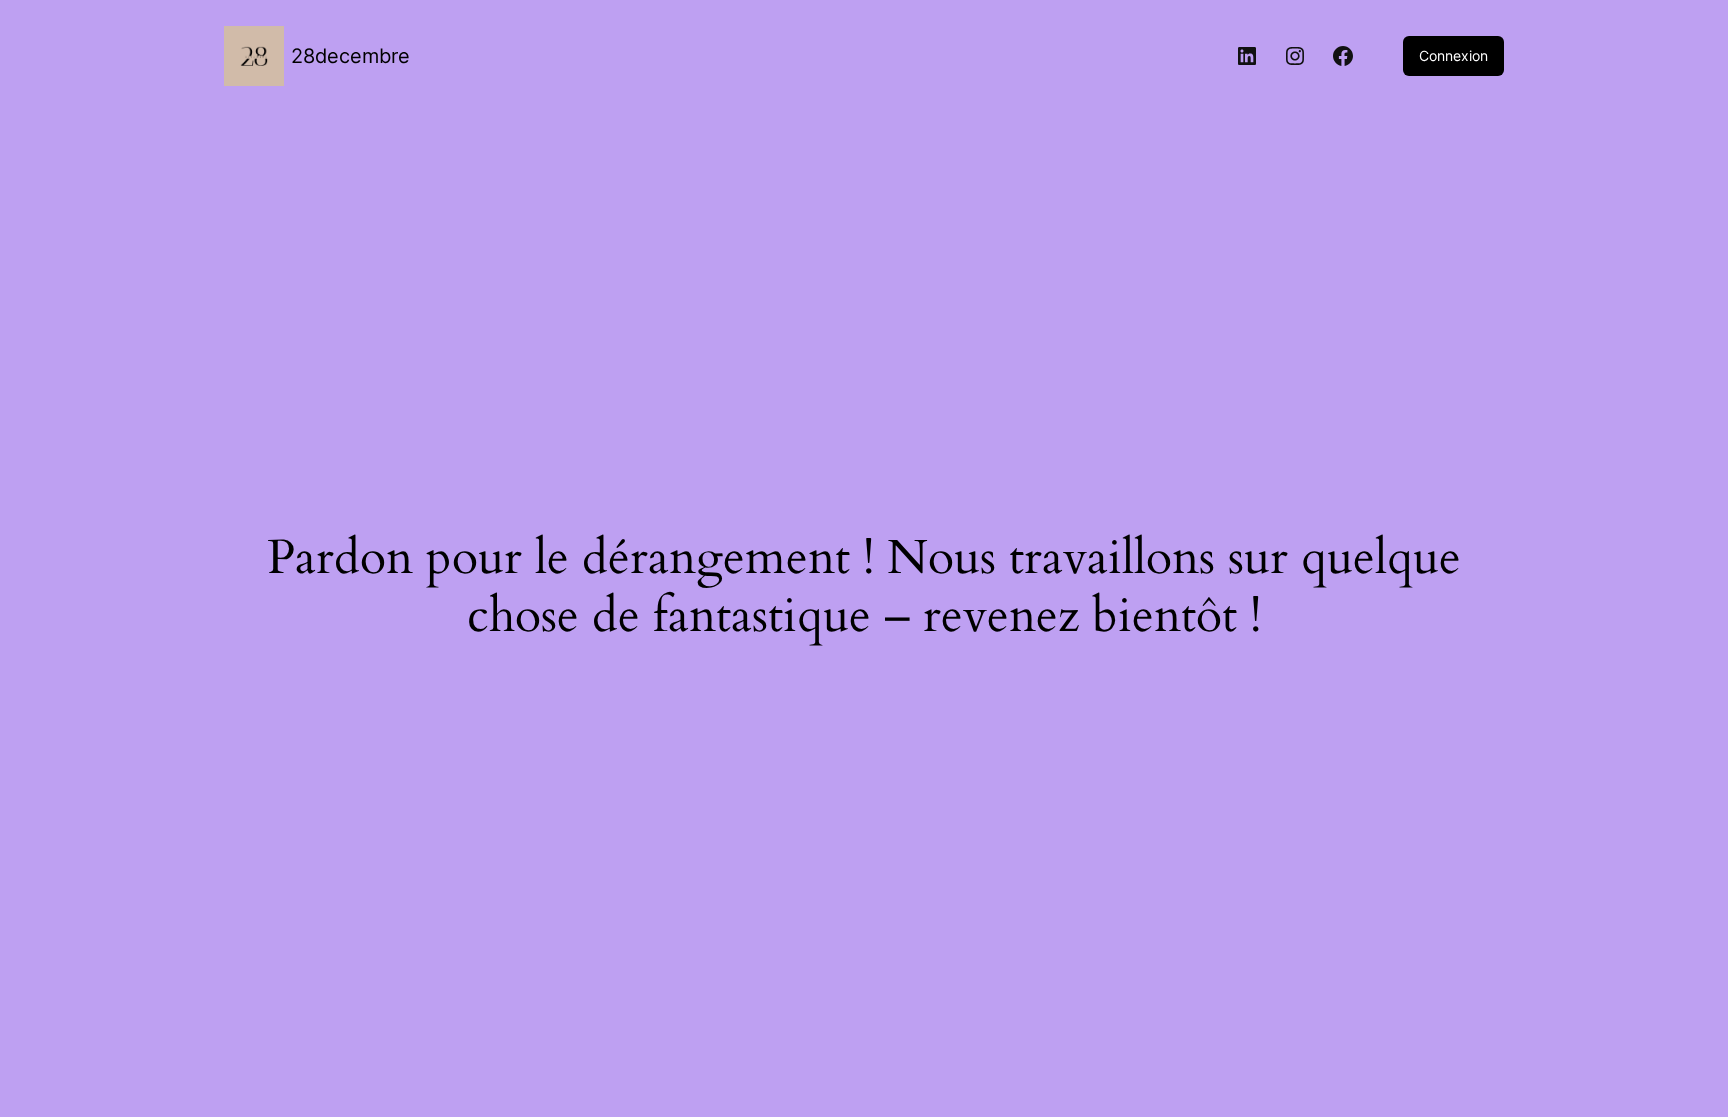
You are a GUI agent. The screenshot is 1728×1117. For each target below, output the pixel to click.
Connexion (1453, 55)
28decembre (350, 56)
